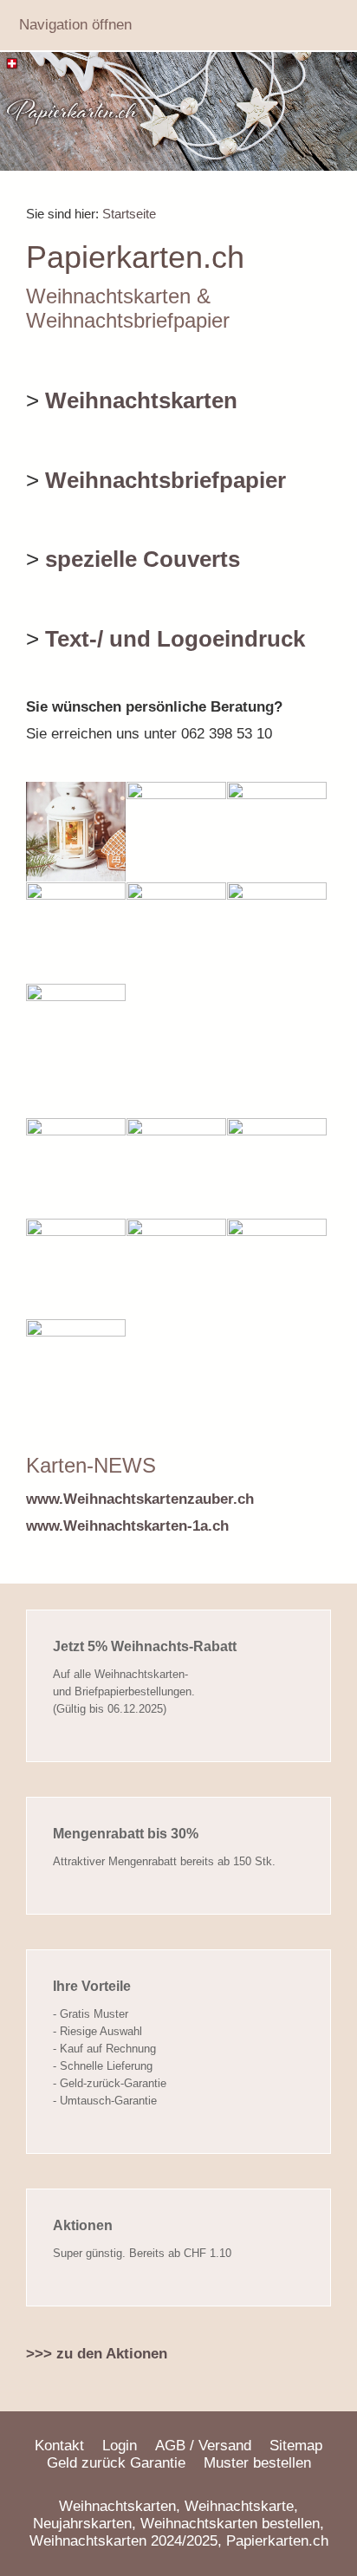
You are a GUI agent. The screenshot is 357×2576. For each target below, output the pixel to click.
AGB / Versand (203, 2446)
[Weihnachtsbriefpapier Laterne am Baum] (76, 1369)
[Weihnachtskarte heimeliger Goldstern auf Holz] (277, 832)
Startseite (129, 214)
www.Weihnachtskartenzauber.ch (140, 1499)
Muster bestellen (257, 2463)
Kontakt (59, 2446)
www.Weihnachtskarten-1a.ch (127, 1526)
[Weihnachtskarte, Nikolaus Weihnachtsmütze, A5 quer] (176, 932)
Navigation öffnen (75, 25)
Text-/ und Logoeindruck (175, 639)
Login (120, 2446)
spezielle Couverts (143, 559)
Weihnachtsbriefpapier (166, 480)
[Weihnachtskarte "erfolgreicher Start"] (76, 1034)
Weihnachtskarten (141, 400)
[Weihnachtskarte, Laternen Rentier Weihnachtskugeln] (277, 932)
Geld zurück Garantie (116, 2463)
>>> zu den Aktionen (97, 2354)
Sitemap (296, 2446)
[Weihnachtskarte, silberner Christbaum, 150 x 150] (76, 932)
